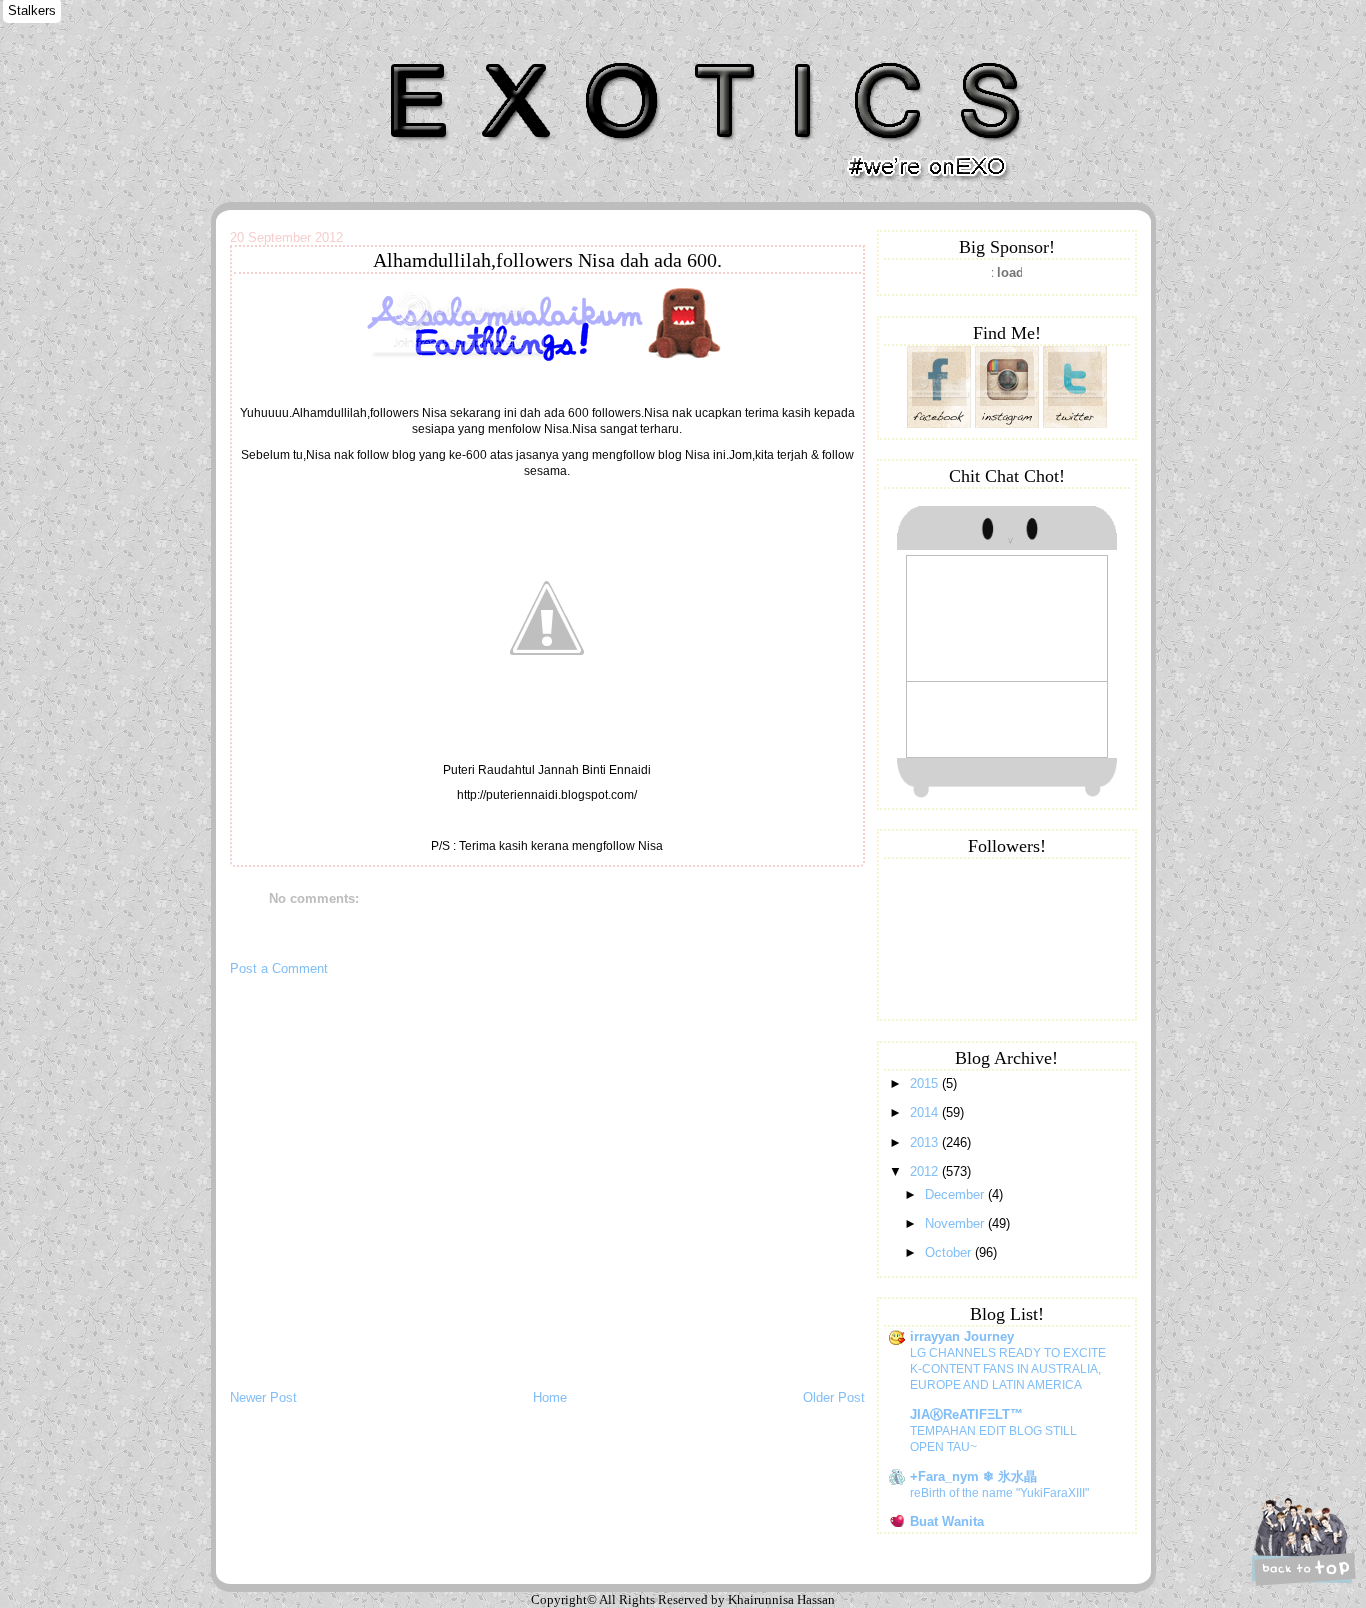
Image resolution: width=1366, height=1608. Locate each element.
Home (550, 1397)
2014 (926, 1112)
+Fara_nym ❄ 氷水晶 (973, 1476)
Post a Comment (279, 968)
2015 (926, 1083)
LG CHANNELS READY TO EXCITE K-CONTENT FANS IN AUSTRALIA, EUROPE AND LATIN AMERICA (1008, 1369)
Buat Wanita (947, 1521)
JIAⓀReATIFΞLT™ (966, 1414)
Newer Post (263, 1397)
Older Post (834, 1397)
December (956, 1194)
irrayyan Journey (962, 1336)
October (950, 1252)
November (956, 1223)
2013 (926, 1142)
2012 (926, 1171)
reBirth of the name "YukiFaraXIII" (999, 1493)
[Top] (1301, 1540)
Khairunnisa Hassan (449, 54)
